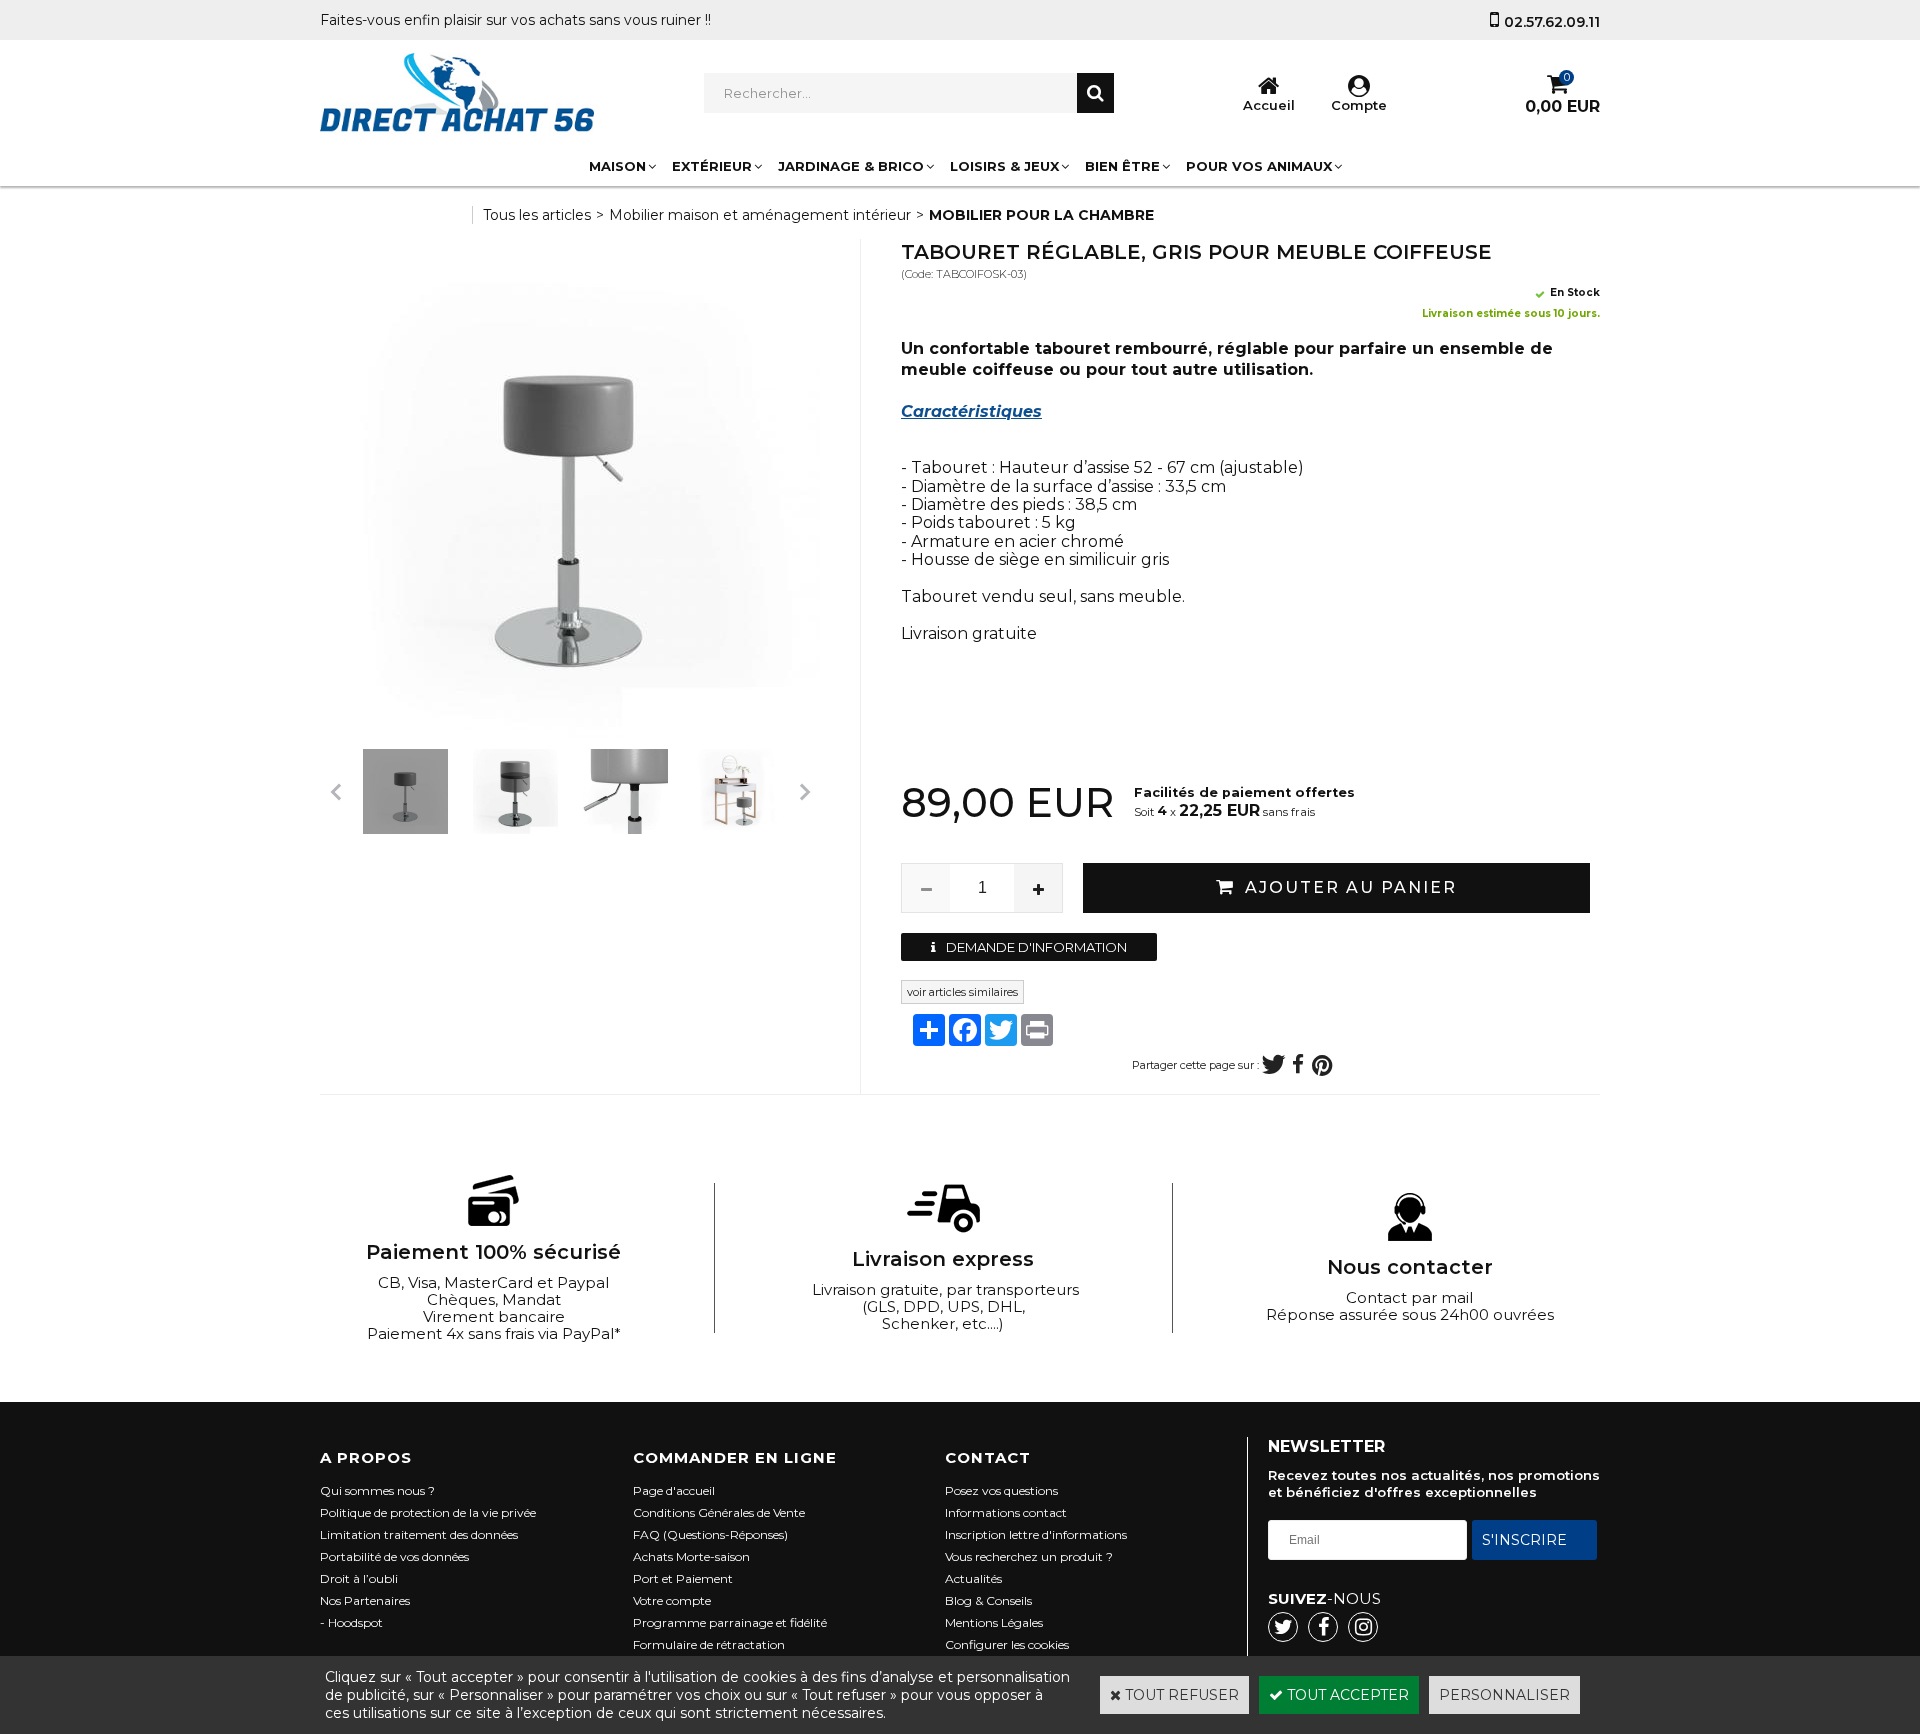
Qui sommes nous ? (377, 1490)
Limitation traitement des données (419, 1534)
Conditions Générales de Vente (719, 1512)
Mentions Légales (994, 1622)
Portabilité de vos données (394, 1556)
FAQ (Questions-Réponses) (710, 1534)
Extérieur (712, 166)
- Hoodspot (351, 1622)
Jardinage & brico (851, 166)
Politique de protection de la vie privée (428, 1512)
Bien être (1122, 166)
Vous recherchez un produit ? (1029, 1556)
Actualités (973, 1578)
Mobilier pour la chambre (1041, 215)
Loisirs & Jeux (1004, 166)
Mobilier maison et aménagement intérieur (760, 215)
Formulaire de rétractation (709, 1644)
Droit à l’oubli (359, 1578)
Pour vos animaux (1259, 166)
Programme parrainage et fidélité (730, 1622)
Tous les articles (537, 215)
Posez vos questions (1001, 1490)
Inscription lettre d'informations (1036, 1534)
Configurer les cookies (1007, 1644)
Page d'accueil (674, 1490)
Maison (617, 166)
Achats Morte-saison (691, 1556)
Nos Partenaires (365, 1600)
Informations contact (1006, 1512)
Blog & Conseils (988, 1600)
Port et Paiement (683, 1578)
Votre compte (672, 1600)
